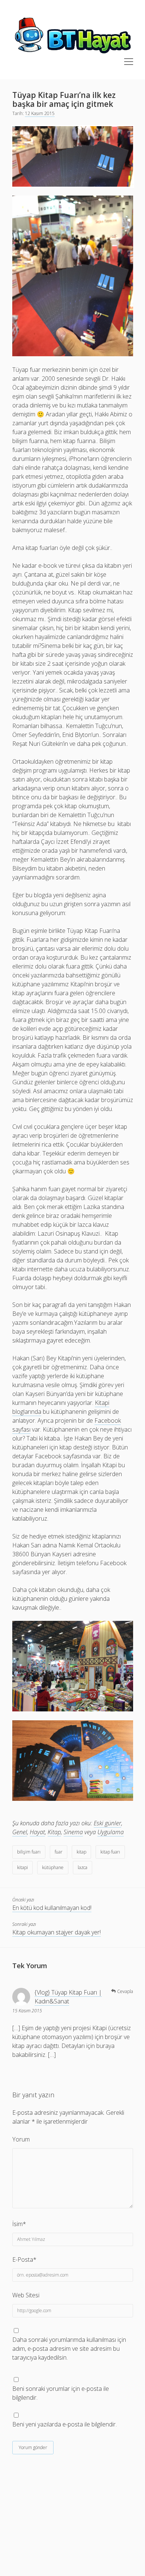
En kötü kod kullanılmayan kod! (52, 1908)
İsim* (19, 2224)
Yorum (21, 2139)
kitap (81, 1852)
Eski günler (107, 1823)
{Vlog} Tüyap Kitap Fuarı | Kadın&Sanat (68, 1997)
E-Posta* (24, 2259)
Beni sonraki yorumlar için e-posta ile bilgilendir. (61, 2393)
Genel (20, 1832)
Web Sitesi (26, 2295)
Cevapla (125, 1991)
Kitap (54, 1832)
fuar (59, 1852)
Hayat (37, 1832)
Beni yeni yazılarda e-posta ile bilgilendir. (65, 2424)
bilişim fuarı (29, 1852)
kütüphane (53, 1867)
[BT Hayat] (73, 54)
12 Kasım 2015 (40, 113)
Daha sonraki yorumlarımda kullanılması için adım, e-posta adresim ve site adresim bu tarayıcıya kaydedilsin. (69, 2349)
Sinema (73, 1832)
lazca (83, 1867)
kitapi (22, 1867)
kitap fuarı (110, 1852)
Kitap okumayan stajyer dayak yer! (57, 1932)
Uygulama (111, 1832)
